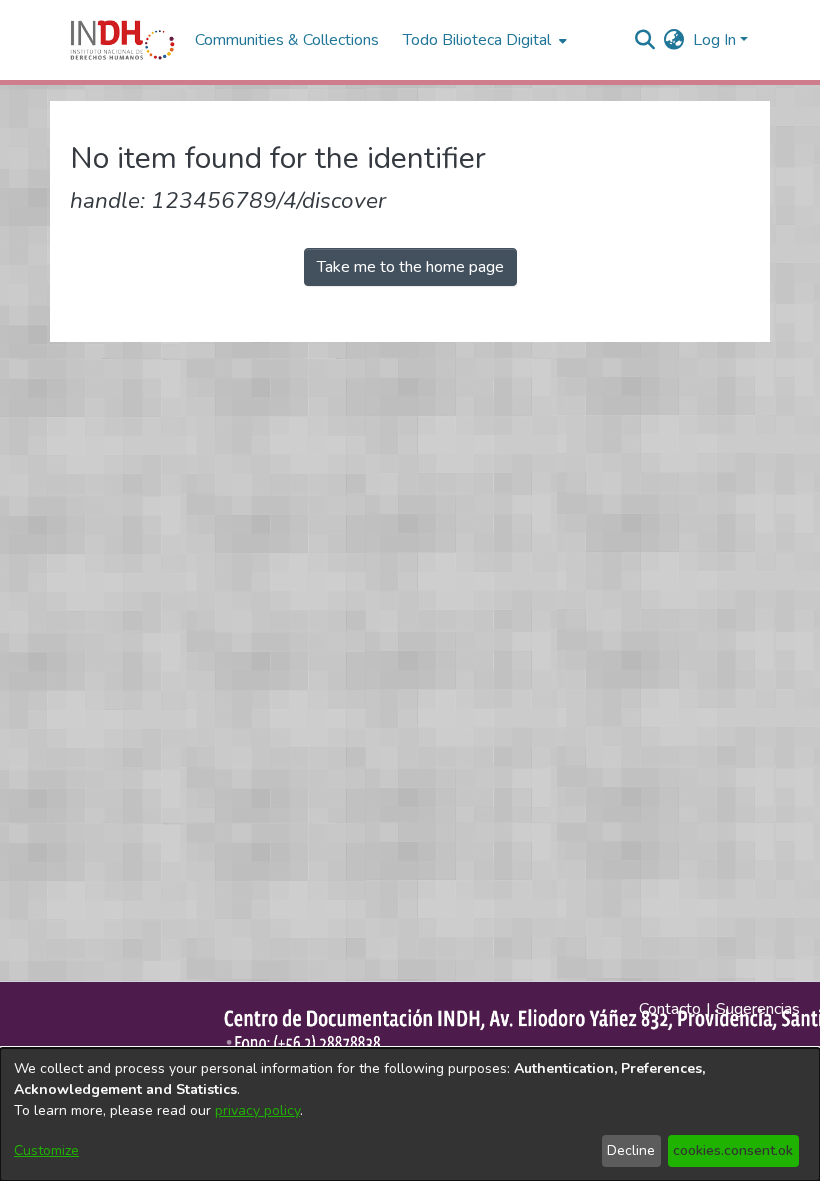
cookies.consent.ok (733, 1150)
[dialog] (410, 1114)
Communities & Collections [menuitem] (287, 40)
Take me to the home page (410, 267)
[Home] (122, 40)
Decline (631, 1150)
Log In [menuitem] (714, 40)
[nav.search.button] (645, 40)
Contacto (670, 1009)
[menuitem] (674, 40)
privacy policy (257, 1110)
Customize (46, 1150)
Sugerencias (758, 1009)
